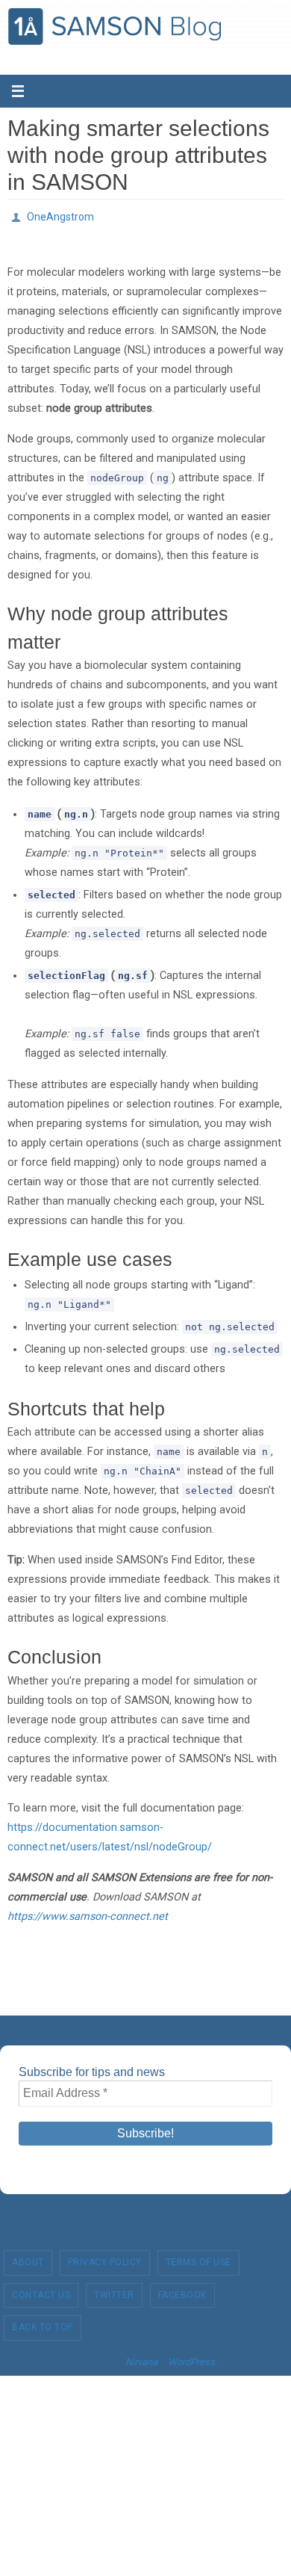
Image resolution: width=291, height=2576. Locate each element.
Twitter (114, 2291)
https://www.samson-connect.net (88, 1912)
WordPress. (193, 2358)
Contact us (41, 2291)
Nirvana (141, 2358)
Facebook (182, 2291)
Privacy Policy (105, 2258)
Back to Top (43, 2323)
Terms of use (198, 2258)
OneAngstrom (60, 215)
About (28, 2258)
